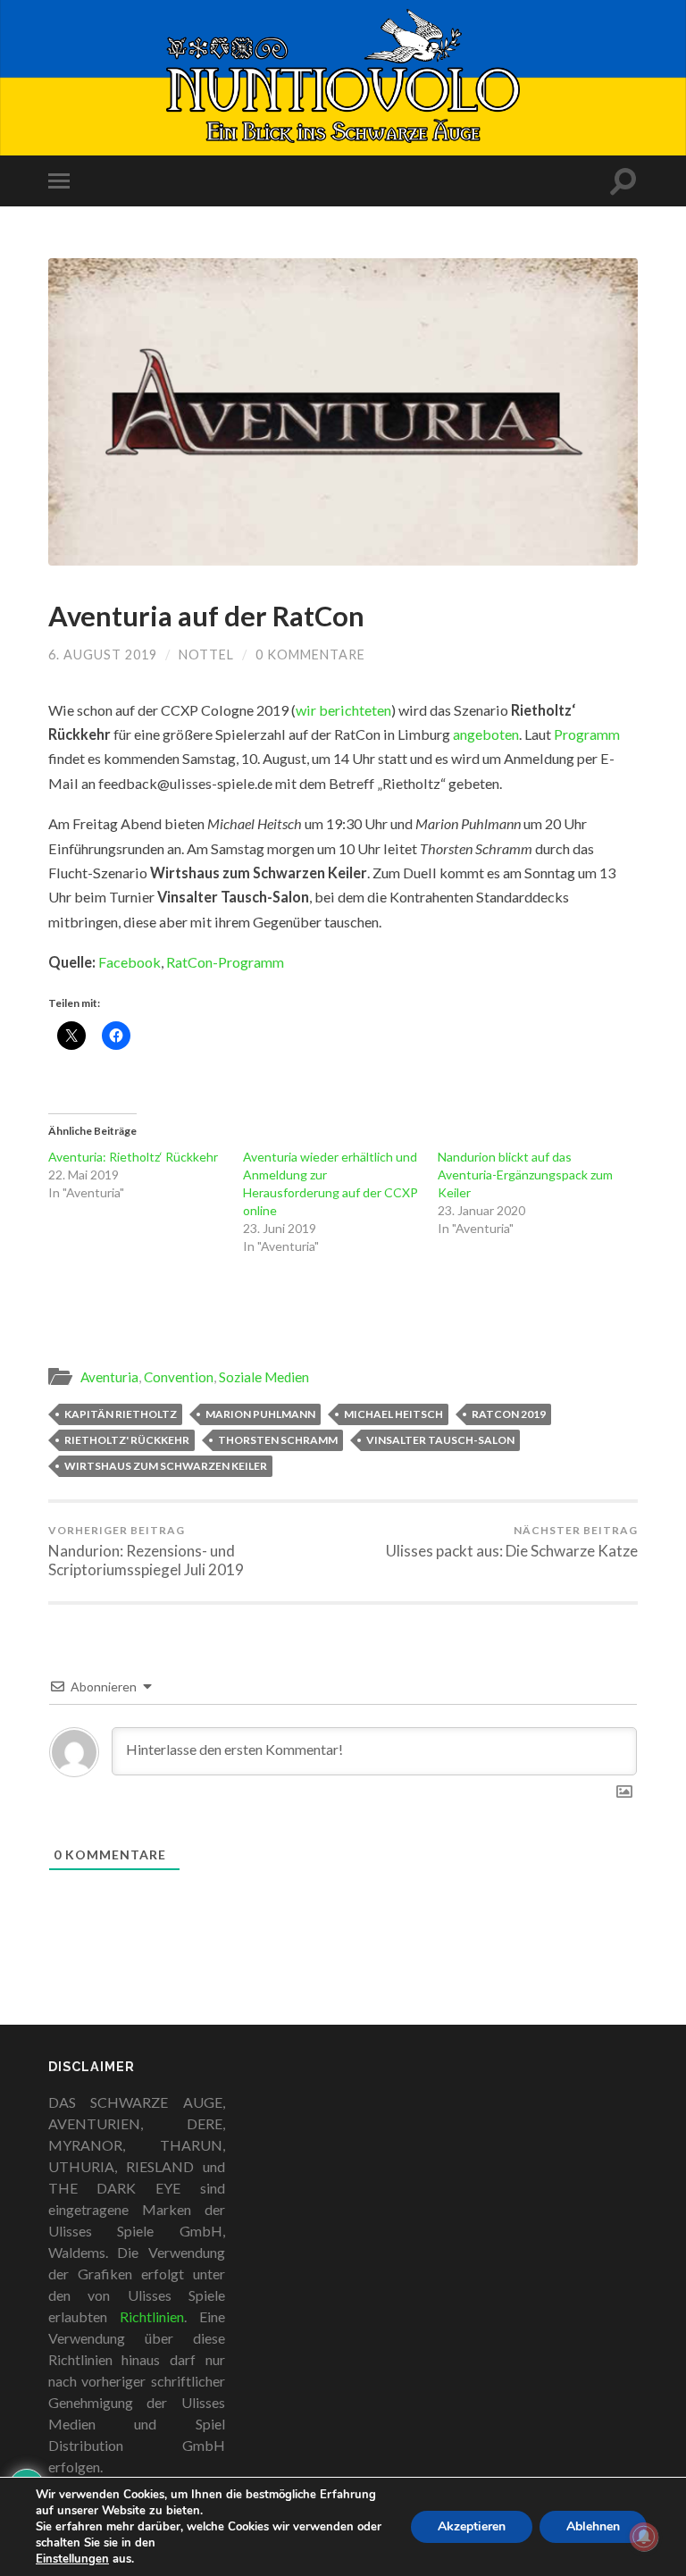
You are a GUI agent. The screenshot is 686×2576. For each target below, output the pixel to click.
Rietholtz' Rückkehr (127, 1440)
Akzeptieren (472, 2526)
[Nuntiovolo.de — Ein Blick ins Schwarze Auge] (343, 76)
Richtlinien (152, 2316)
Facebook (130, 962)
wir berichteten (343, 710)
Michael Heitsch (393, 1414)
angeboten (486, 734)
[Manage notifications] (644, 2537)
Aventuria (109, 1377)
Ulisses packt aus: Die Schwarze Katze (512, 1542)
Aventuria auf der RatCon (206, 616)
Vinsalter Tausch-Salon (440, 1440)
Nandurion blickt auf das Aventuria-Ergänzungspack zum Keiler (525, 1175)
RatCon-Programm (225, 962)
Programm (587, 734)
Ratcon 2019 (509, 1414)
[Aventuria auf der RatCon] (343, 412)
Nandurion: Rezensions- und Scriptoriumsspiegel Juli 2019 (146, 1552)
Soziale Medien (264, 1377)
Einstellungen (72, 2559)
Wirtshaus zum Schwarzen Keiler (166, 1466)
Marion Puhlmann (260, 1414)
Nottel (206, 654)
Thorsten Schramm (278, 1440)
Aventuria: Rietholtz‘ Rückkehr (133, 1157)
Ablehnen (593, 2526)
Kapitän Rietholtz (121, 1414)
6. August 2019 (103, 654)
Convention (179, 1377)
